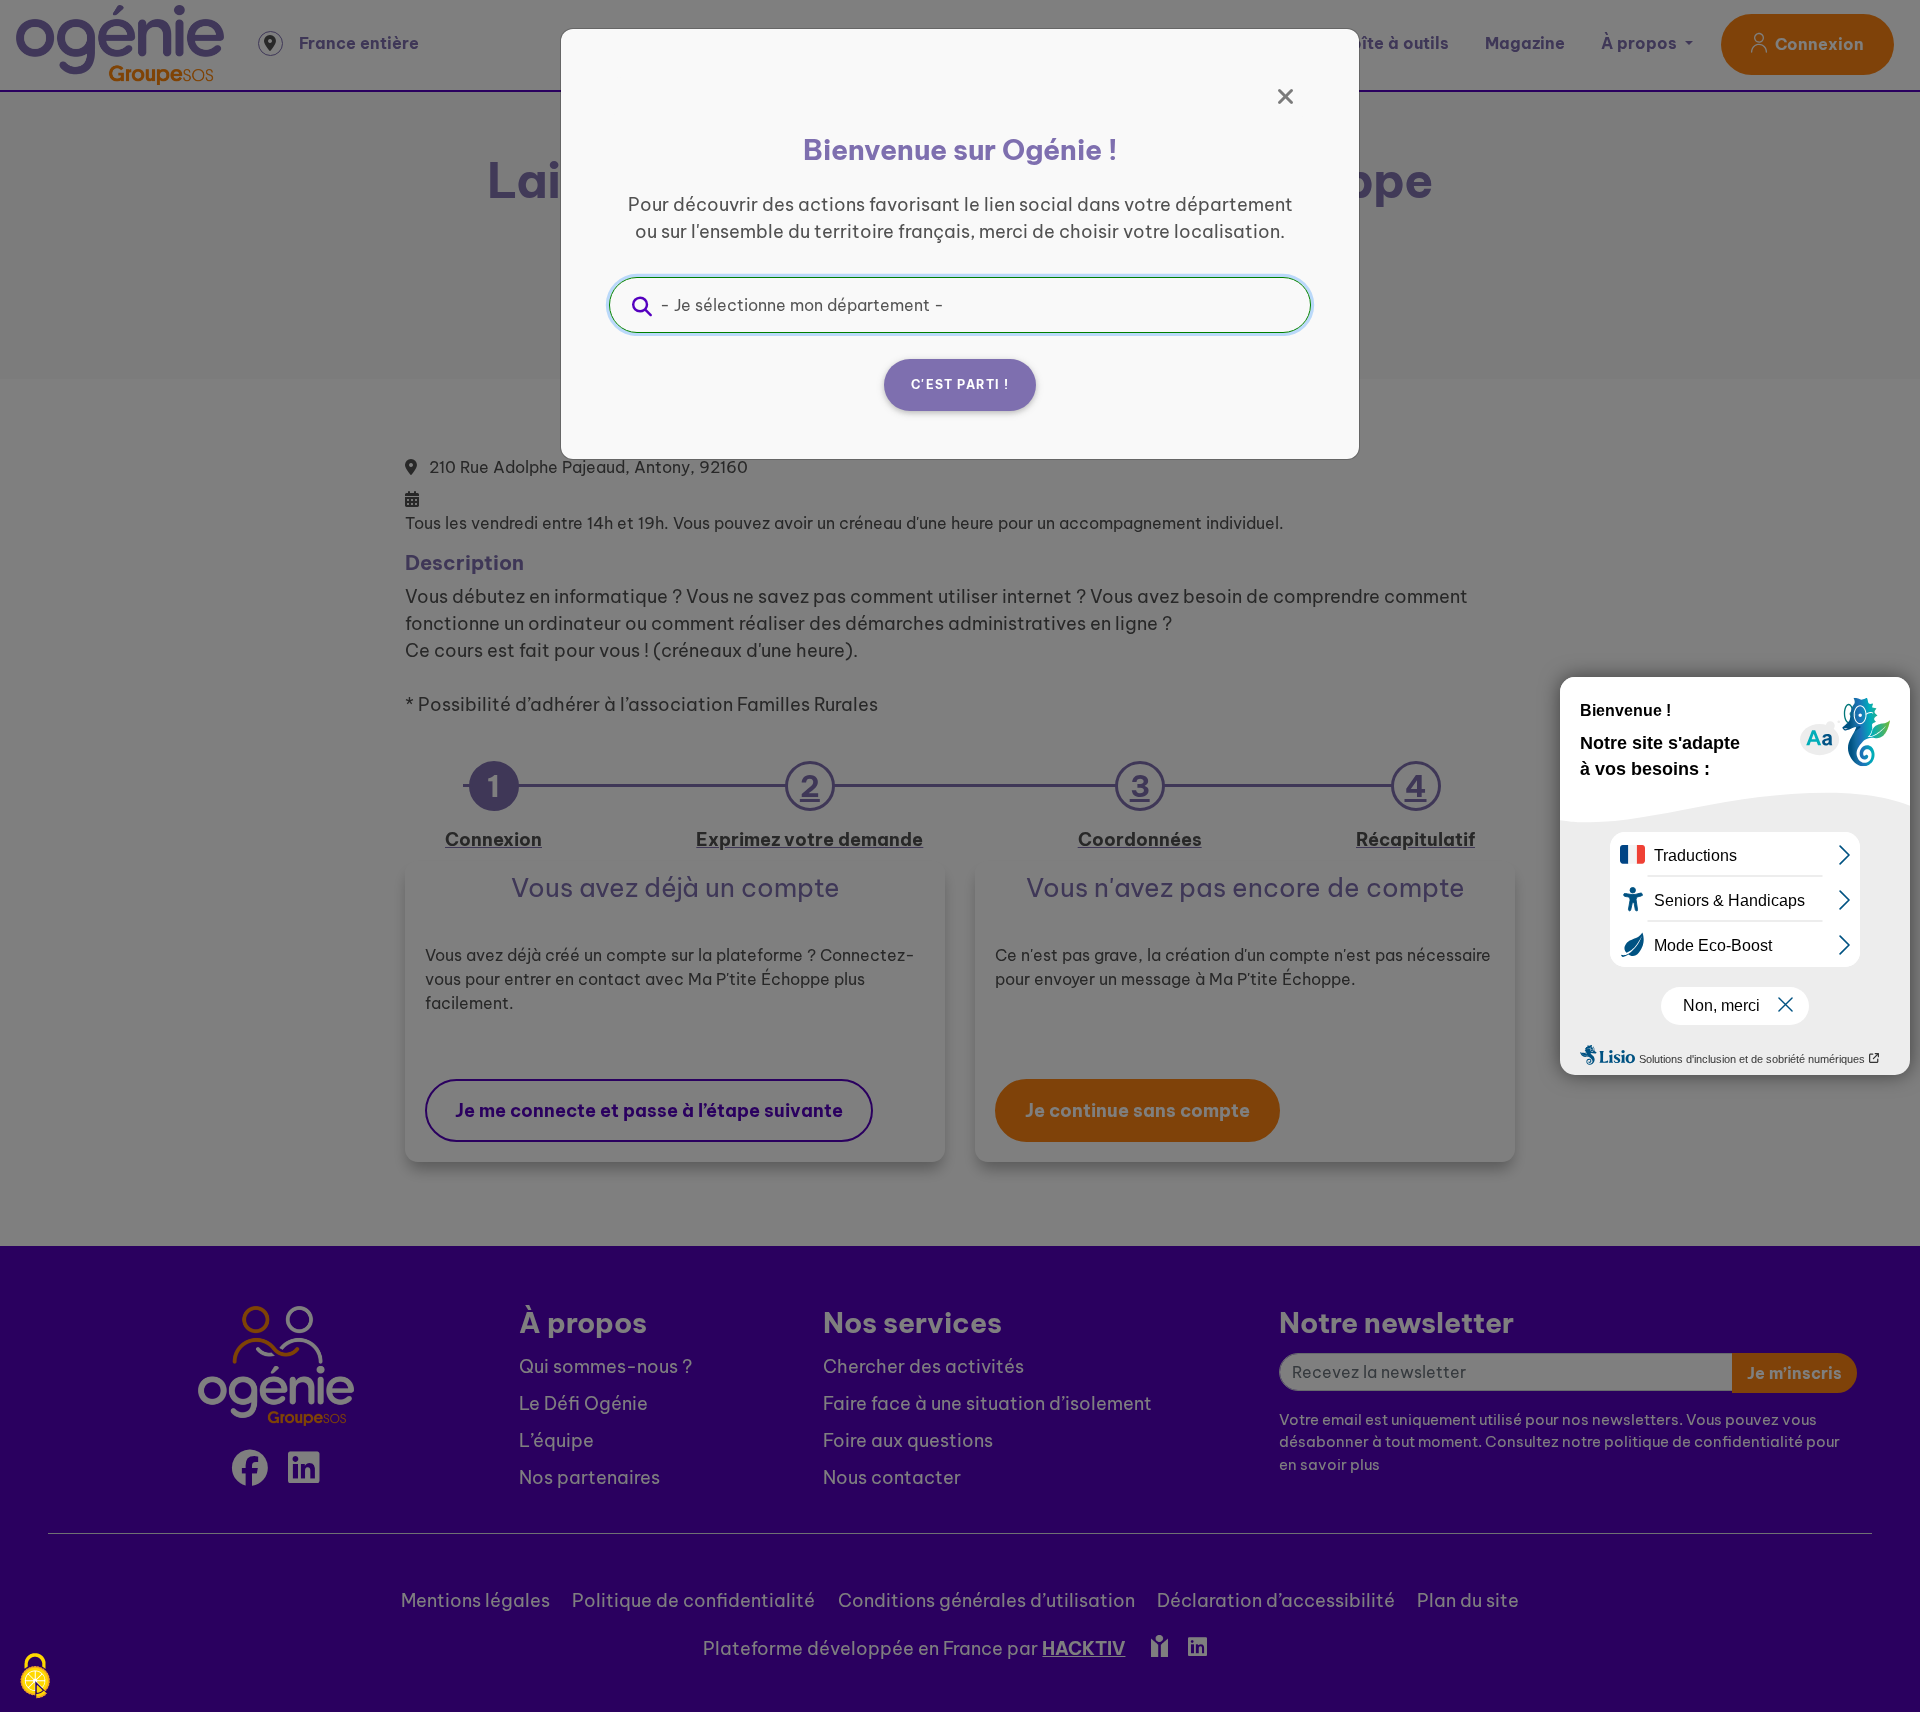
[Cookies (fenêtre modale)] (35, 1677)
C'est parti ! (960, 384)
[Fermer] (1286, 97)
